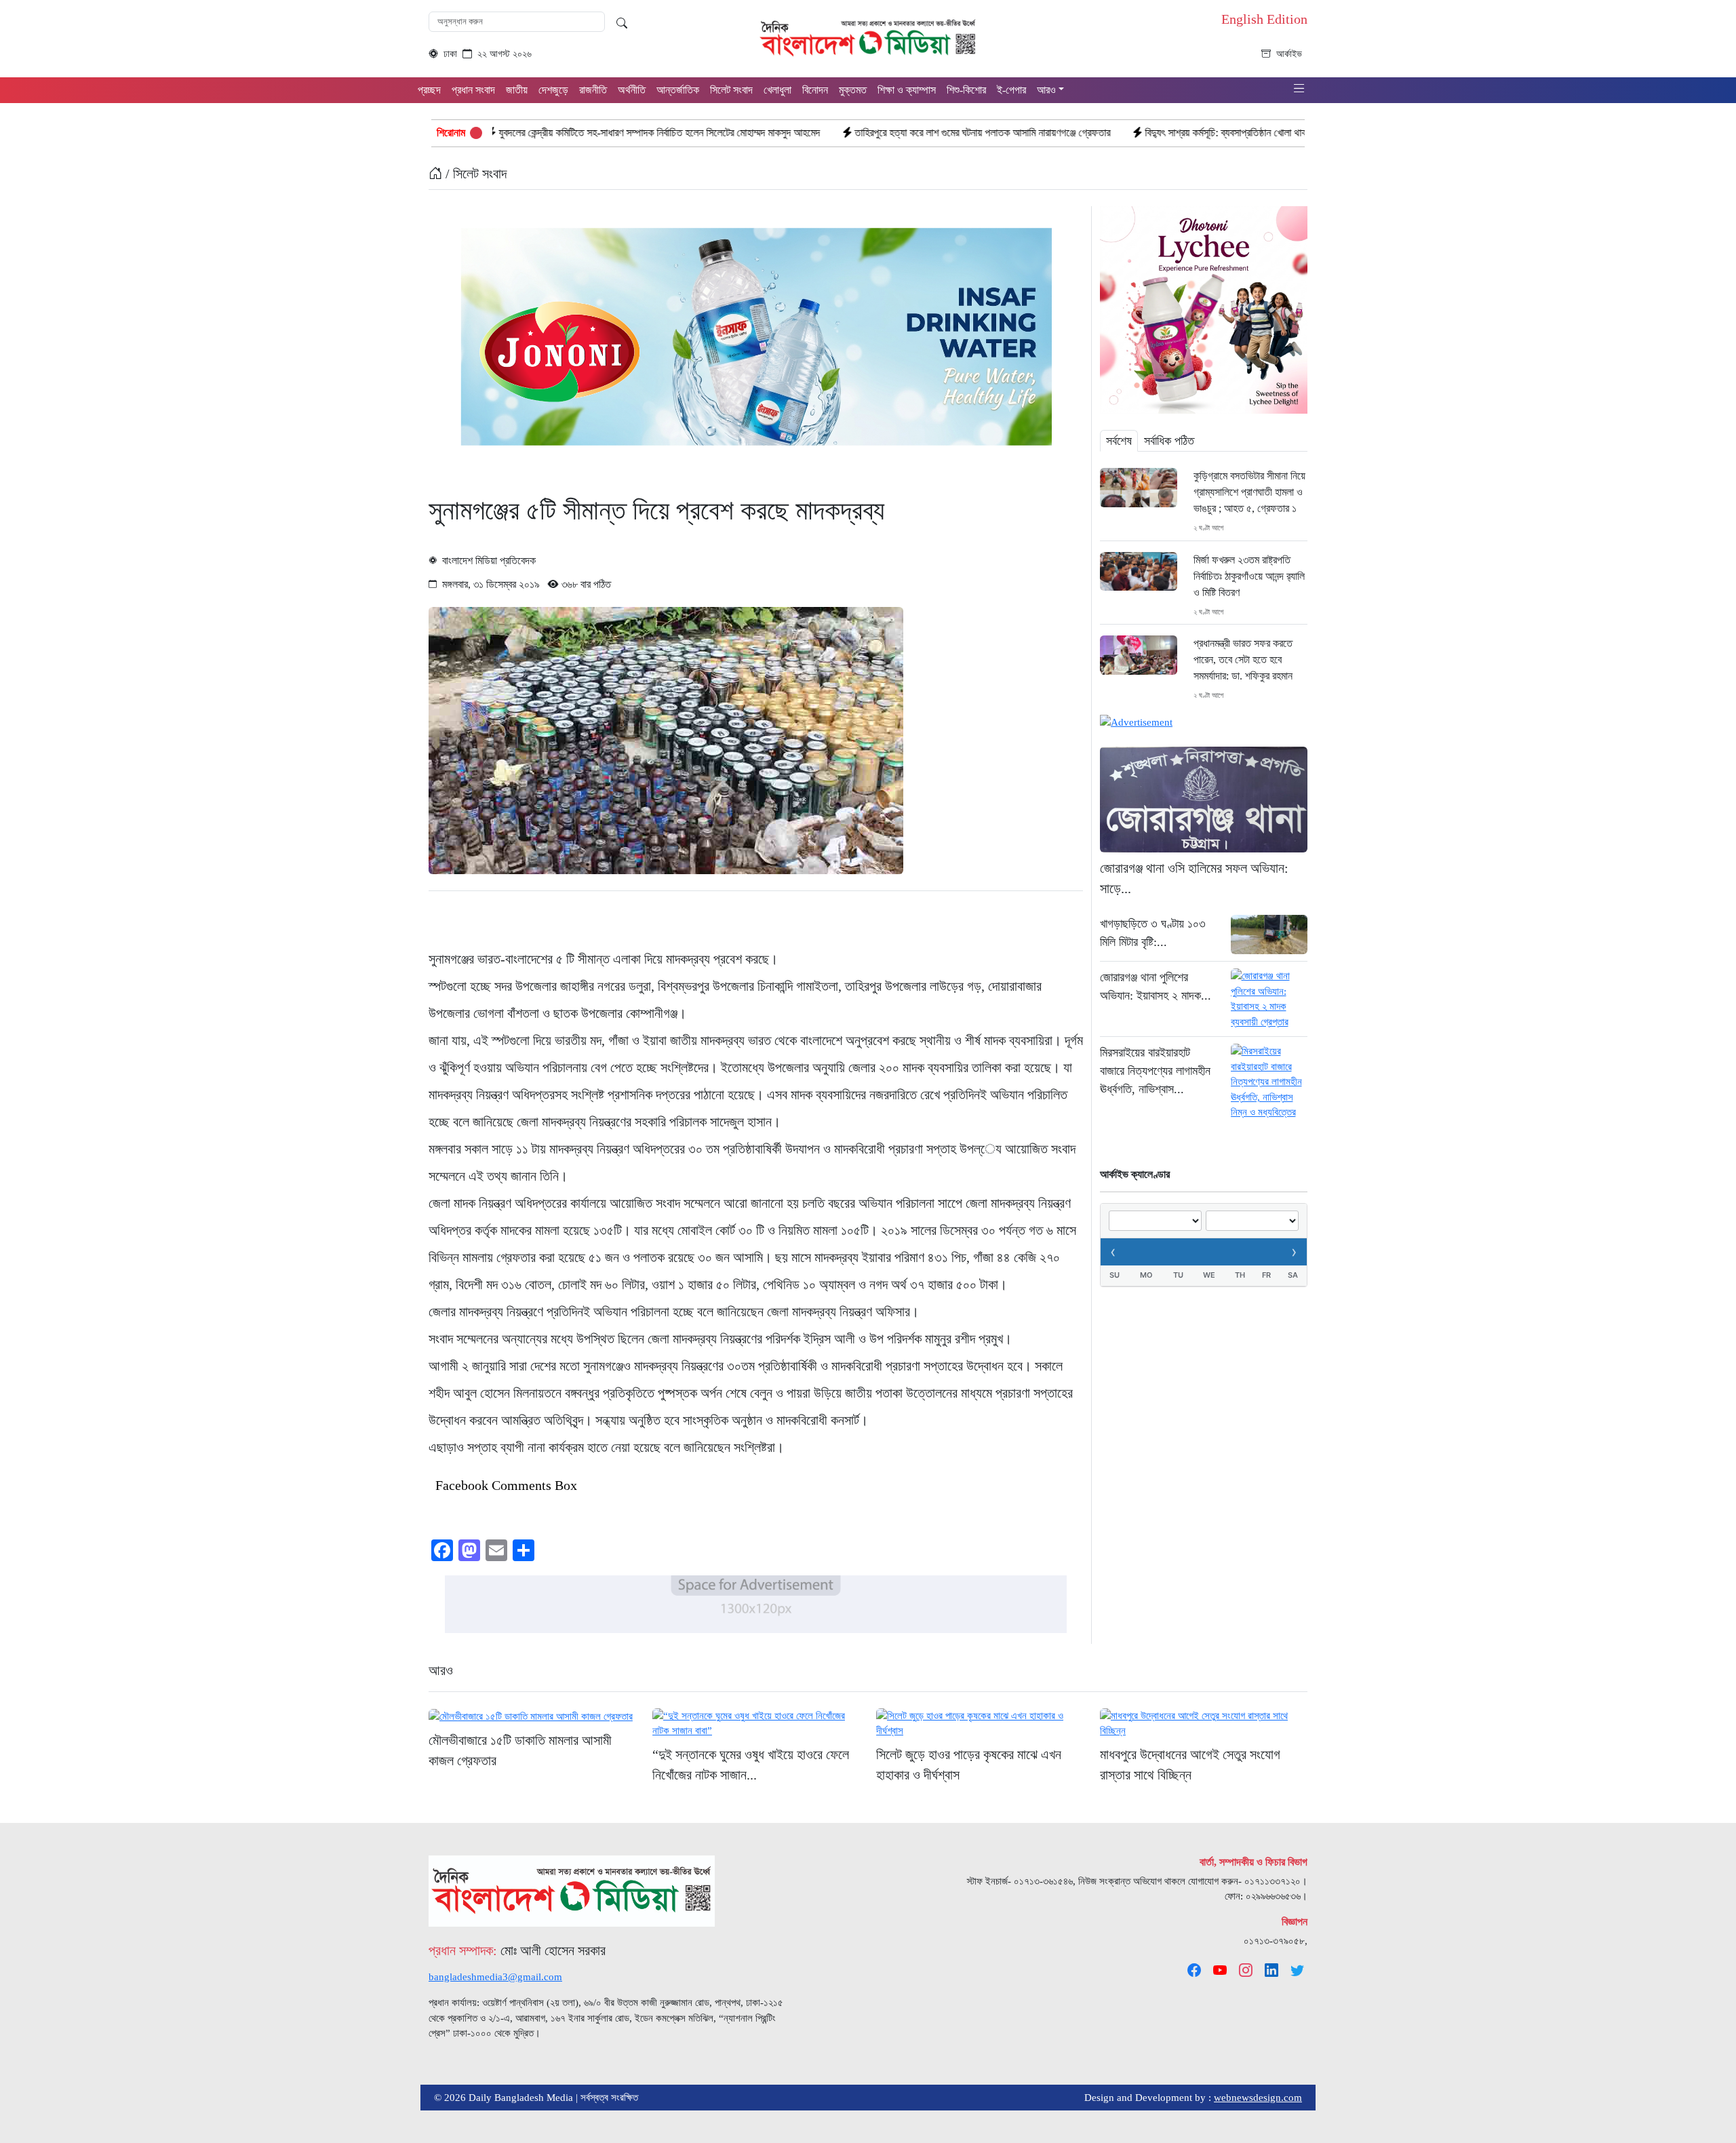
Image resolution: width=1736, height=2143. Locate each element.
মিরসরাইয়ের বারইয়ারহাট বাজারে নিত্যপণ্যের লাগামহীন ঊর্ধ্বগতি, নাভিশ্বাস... (1155, 1071)
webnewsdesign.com (1258, 2098)
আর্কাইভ (1289, 54)
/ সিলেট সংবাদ (474, 174)
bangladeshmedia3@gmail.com (495, 1977)
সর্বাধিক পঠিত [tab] (1169, 441)
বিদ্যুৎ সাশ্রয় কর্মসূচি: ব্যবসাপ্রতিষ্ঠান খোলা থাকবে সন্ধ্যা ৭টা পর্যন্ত (1128, 133)
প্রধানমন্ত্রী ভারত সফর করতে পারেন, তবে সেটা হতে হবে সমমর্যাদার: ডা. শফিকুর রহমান (1244, 660)
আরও (441, 1670)
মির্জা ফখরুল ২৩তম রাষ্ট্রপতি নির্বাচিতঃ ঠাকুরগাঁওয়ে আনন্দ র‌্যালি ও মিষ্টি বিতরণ (1249, 576)
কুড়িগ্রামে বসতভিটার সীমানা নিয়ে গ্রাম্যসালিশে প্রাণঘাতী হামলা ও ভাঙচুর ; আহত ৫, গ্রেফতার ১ (1249, 492)
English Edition (1264, 19)
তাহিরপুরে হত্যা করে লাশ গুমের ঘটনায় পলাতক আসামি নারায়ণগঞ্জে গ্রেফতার (851, 133)
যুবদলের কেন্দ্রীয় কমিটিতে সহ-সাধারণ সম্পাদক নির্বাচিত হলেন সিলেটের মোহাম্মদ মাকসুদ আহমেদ (528, 133)
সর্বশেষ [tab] (1119, 441)
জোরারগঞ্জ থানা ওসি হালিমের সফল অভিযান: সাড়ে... (1194, 878)
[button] (1299, 89)
